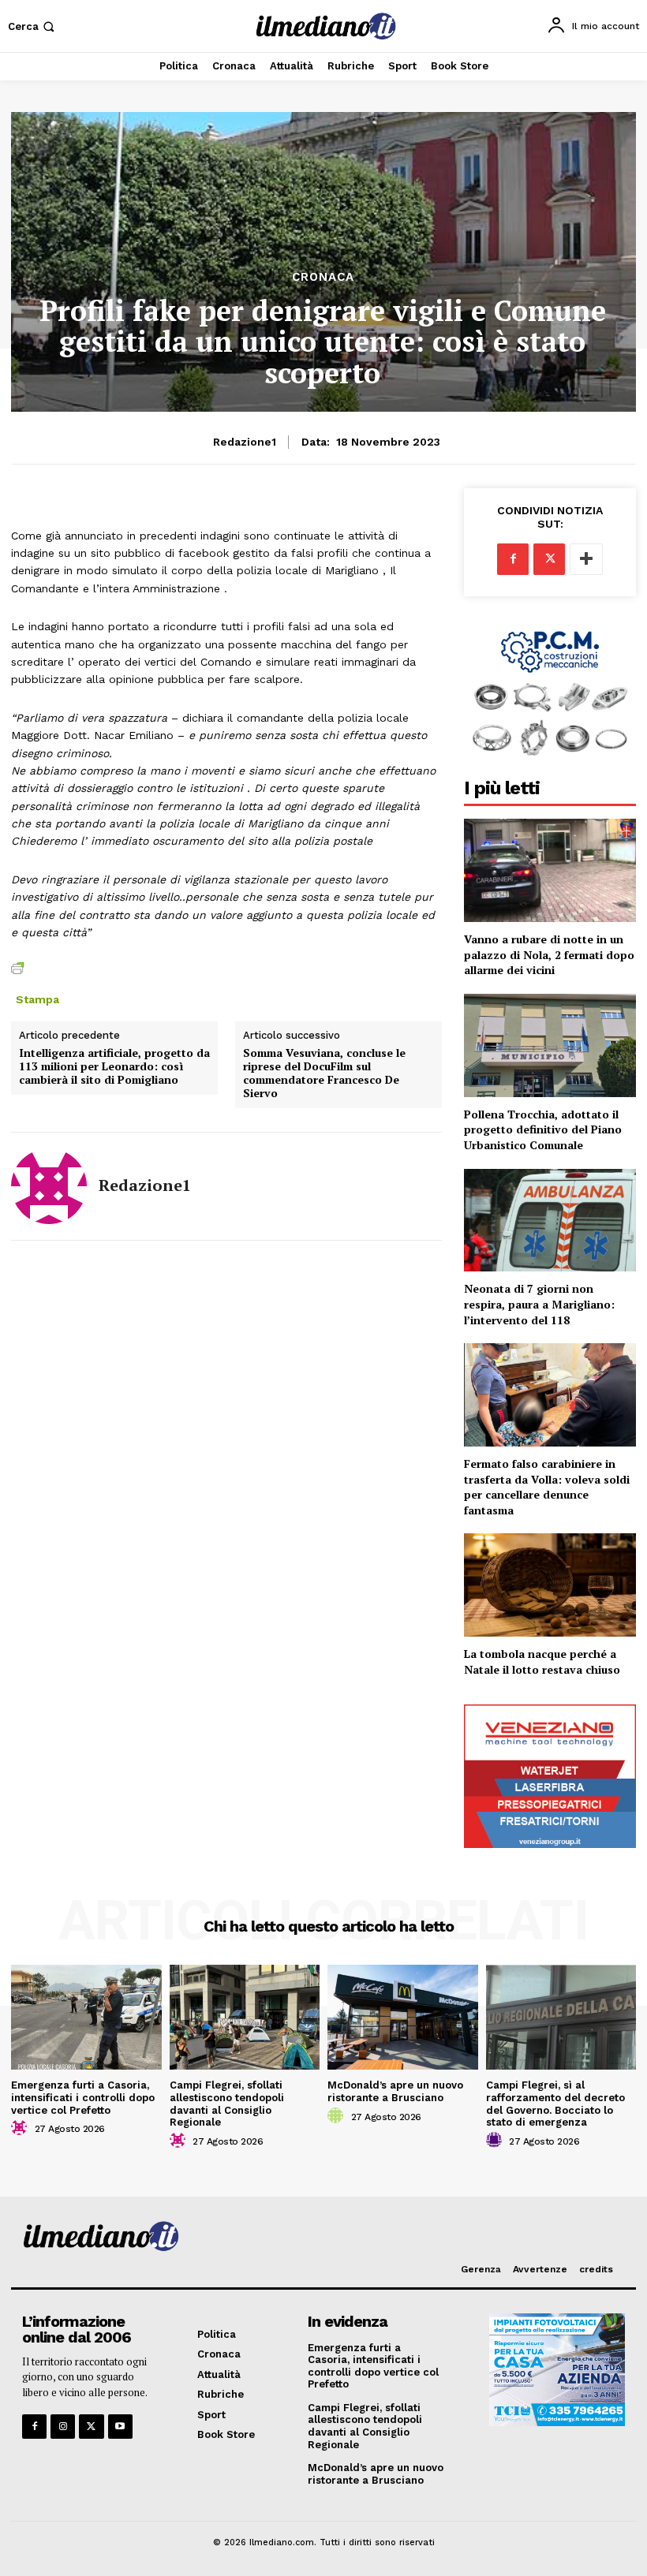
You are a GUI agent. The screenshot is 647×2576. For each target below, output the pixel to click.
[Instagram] (63, 2427)
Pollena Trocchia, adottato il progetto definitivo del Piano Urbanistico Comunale (543, 1129)
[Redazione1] (49, 1186)
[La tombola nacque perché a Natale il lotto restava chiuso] (550, 1585)
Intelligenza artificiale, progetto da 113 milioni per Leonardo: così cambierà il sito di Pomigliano (114, 1066)
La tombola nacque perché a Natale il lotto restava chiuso (542, 1661)
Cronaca (323, 277)
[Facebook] (513, 559)
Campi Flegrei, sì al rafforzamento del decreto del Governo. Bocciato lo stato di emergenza (555, 2104)
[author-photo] (21, 2128)
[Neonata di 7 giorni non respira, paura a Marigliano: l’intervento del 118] (550, 1221)
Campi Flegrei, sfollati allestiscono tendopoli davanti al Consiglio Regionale (227, 2104)
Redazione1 (245, 442)
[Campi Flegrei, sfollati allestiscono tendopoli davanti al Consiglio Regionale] (245, 2017)
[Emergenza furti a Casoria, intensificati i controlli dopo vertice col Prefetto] (86, 2017)
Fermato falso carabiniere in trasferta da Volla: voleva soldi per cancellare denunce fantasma (547, 1487)
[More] (586, 559)
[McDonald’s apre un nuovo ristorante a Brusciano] (403, 2017)
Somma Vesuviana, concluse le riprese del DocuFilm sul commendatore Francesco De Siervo (324, 1073)
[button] (33, 26)
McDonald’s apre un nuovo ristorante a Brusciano (395, 2091)
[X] (549, 559)
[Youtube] (120, 2427)
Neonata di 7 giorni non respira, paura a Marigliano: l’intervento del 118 (539, 1304)
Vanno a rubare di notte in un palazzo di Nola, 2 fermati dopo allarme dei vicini (549, 954)
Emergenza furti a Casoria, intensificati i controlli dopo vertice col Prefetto (83, 2097)
